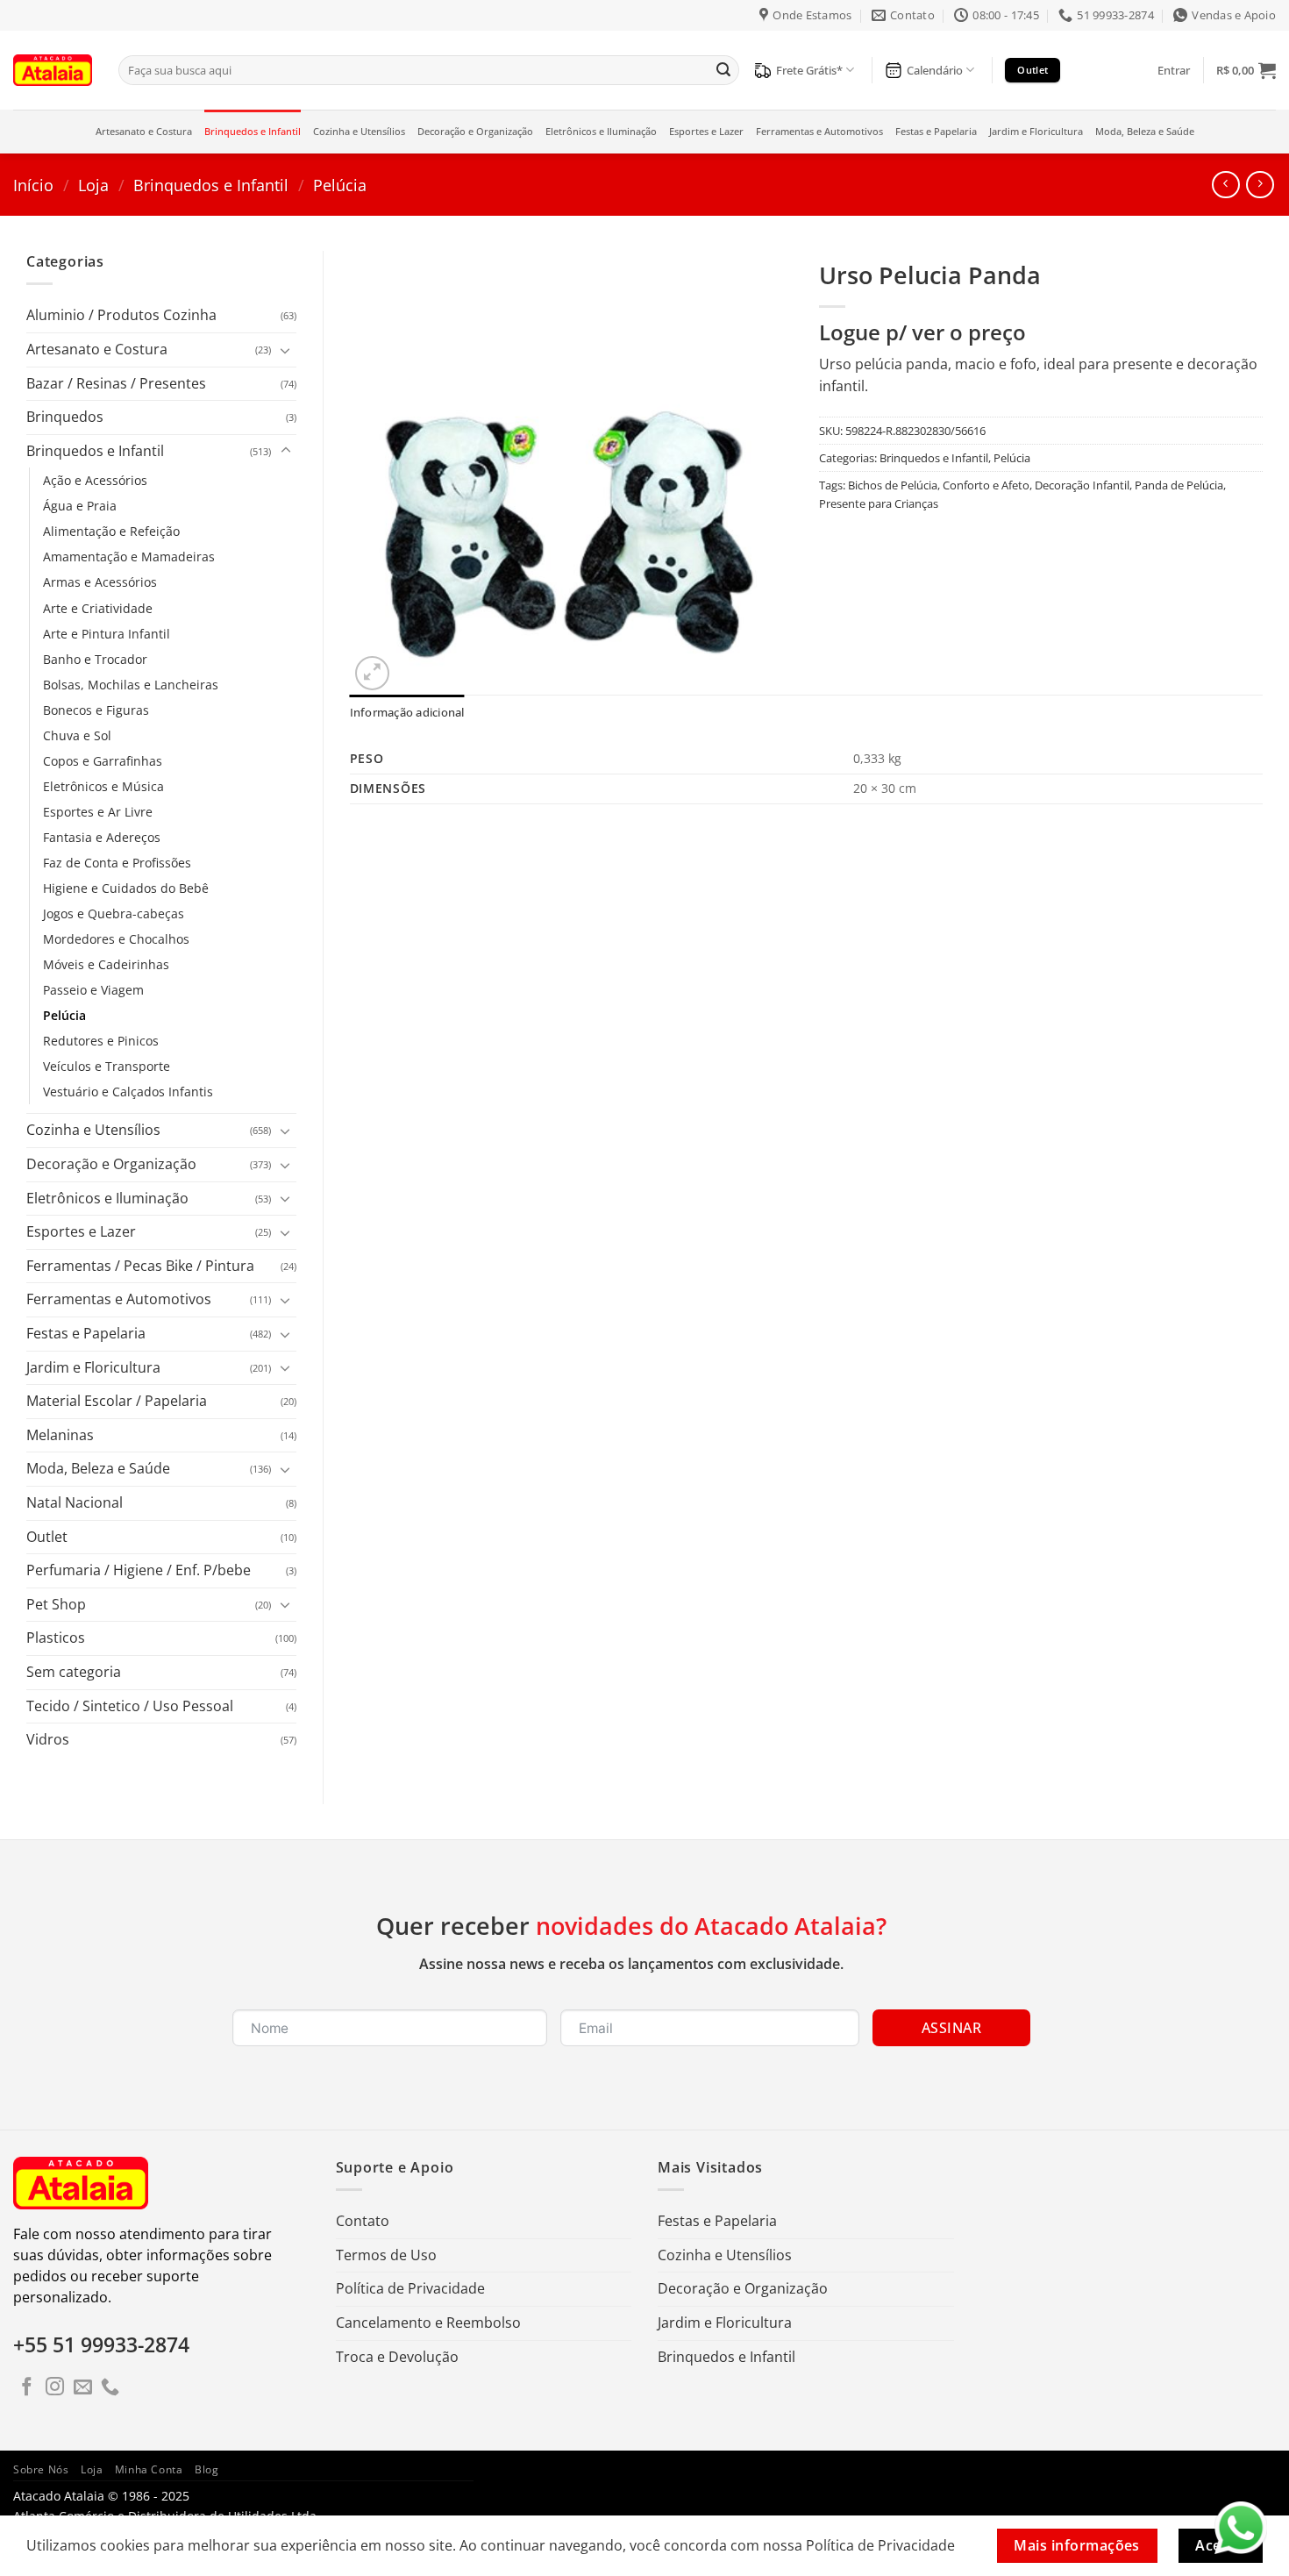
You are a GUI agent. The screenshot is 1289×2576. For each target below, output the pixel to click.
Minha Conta (149, 2469)
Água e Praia (80, 506)
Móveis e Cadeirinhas (106, 964)
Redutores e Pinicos (101, 1041)
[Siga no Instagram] (55, 2388)
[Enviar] (723, 70)
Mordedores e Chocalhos (116, 939)
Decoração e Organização (475, 131)
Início (33, 185)
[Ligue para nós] (110, 2388)
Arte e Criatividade (98, 608)
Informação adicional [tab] (407, 712)
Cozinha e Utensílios (359, 131)
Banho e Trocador (95, 659)
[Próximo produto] (1225, 185)
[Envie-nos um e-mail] (83, 2388)
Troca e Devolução (397, 2357)
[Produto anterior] (1260, 185)
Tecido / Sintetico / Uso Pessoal (130, 1706)
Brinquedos (65, 417)
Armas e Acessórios (100, 582)
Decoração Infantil (1082, 485)
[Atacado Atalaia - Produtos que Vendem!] (53, 70)
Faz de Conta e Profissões (117, 863)
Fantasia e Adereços (102, 837)
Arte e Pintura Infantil (107, 634)
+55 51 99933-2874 (101, 2344)
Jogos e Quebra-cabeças (114, 913)
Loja (93, 185)
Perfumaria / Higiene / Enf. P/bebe (139, 1570)
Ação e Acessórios (95, 480)
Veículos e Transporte (107, 1066)
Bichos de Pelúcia (893, 485)
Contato (363, 2221)
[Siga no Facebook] (27, 2388)
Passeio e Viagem (93, 990)
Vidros (48, 1739)
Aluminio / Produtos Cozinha (121, 315)
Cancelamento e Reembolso (428, 2323)
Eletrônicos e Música (103, 786)
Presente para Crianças (879, 503)
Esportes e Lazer (706, 131)
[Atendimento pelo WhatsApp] (1241, 2528)
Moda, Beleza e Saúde (1145, 131)
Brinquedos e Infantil (253, 131)
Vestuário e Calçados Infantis (128, 1092)
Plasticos (56, 1638)
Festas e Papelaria (936, 131)
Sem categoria (74, 1672)
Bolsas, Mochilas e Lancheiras (131, 685)
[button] (1174, 70)
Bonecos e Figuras (96, 710)
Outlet (47, 1537)
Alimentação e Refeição (111, 531)
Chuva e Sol (77, 735)
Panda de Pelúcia (1179, 485)
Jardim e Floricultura (1036, 131)
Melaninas (60, 1435)
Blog (207, 2469)
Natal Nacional (75, 1502)
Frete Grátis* (809, 70)
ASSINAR (951, 2028)
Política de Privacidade (410, 2288)
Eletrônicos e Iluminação (601, 131)
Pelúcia (340, 185)
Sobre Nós (41, 2469)
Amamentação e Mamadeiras (129, 557)
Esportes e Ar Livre (98, 812)
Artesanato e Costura (144, 131)
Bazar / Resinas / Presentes (116, 383)
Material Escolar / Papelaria (117, 1401)
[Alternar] (286, 350)
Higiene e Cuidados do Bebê (126, 888)
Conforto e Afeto (986, 485)
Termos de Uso (386, 2255)
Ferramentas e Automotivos (819, 131)
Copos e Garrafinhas (103, 761)
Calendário (935, 70)
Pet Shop (56, 1604)
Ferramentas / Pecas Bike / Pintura (140, 1266)
